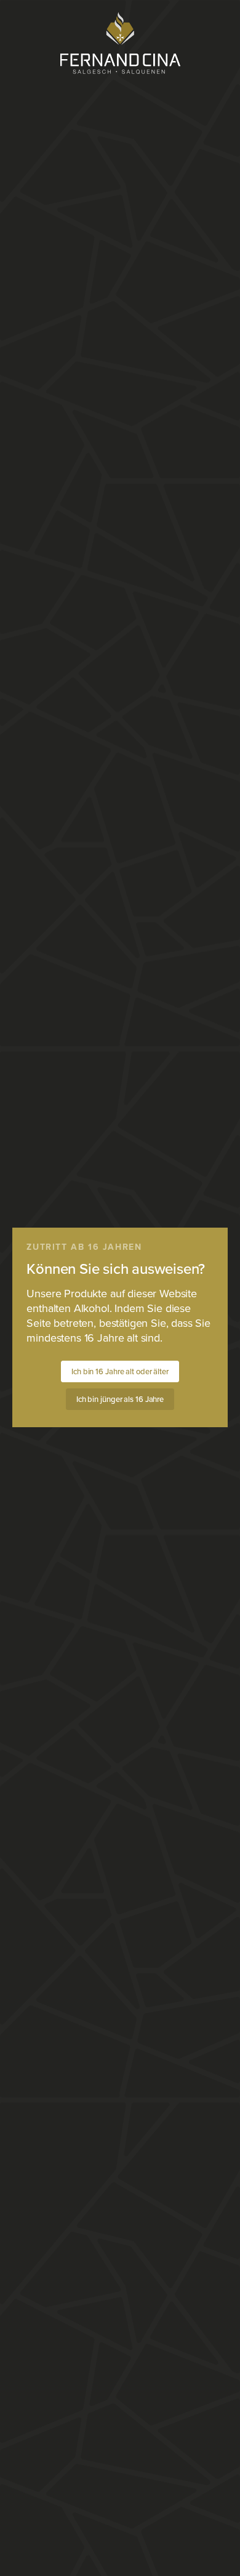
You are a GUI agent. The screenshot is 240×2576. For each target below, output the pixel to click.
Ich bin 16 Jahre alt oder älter (120, 1372)
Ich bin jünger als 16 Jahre (120, 1399)
